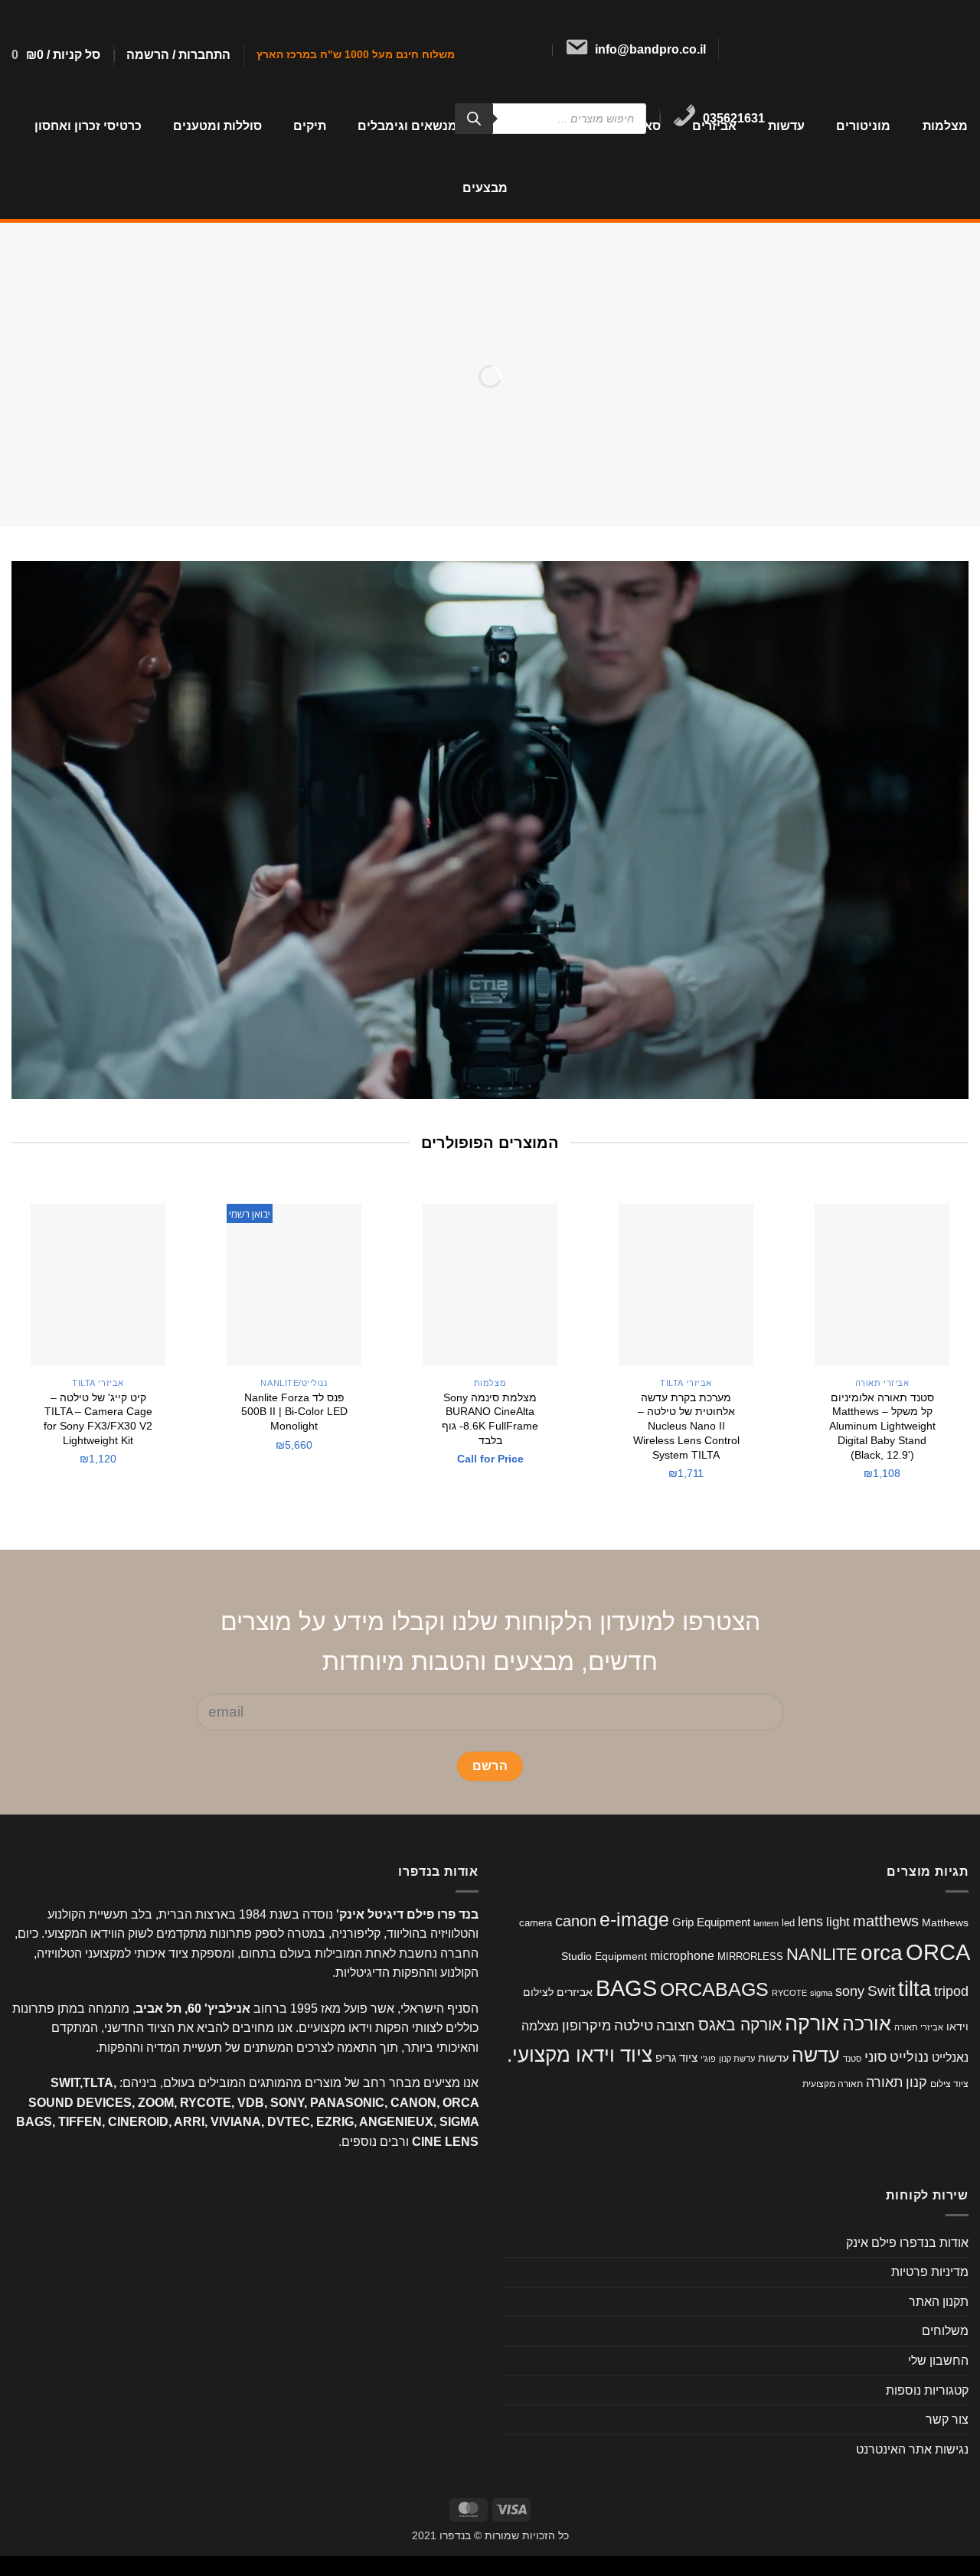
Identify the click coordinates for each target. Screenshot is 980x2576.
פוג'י (708, 2059)
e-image (634, 1920)
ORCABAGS (714, 1989)
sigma (821, 1993)
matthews (886, 1921)
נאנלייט (950, 2057)
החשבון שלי (938, 2361)
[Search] (474, 119)
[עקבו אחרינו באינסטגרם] (742, 50)
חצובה (676, 2025)
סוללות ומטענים (217, 126)
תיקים (310, 126)
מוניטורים (863, 126)
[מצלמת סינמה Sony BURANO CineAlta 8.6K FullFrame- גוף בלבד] (490, 1285)
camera (536, 1923)
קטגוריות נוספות (927, 2390)
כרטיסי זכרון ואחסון (88, 126)
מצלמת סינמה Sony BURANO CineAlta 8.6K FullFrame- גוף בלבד (490, 1419)
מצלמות (945, 126)
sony (850, 1991)
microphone (682, 1956)
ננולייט (909, 2057)
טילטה (634, 2025)
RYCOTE (789, 1993)
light (838, 1922)
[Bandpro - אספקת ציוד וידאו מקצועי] (882, 47)
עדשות (786, 126)
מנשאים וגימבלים (407, 126)
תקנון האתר (939, 2302)
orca (882, 1953)
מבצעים (485, 188)
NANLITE (822, 1954)
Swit (881, 1991)
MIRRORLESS (750, 1956)
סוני (875, 2057)
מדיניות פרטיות (930, 2272)
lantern (766, 1923)
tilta (915, 1989)
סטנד (852, 2059)
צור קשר (947, 2419)
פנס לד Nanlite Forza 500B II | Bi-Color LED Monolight (294, 1412)
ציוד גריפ (676, 2058)
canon (576, 1921)
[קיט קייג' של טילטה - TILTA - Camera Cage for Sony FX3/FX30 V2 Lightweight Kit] (98, 1285)
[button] (178, 55)
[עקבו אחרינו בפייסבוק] (762, 50)
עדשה (816, 2055)
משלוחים (945, 2331)
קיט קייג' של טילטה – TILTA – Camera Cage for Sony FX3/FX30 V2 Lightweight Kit (98, 1419)
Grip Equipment (711, 1922)
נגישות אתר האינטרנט (912, 2449)
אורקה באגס (740, 2025)
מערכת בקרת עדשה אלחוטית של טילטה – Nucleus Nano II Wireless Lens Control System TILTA (686, 1426)
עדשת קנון (737, 2059)
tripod (951, 1991)
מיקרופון (586, 2026)
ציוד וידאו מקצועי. (580, 2055)
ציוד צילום (949, 2084)
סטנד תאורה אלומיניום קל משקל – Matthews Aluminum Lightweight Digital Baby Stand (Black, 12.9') (882, 1426)
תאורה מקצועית (833, 2084)
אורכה (867, 2023)
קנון (916, 2082)
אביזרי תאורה (919, 2027)
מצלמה (540, 2026)
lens (810, 1921)
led (788, 1923)
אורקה (812, 2023)
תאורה (884, 2082)
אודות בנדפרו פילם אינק (907, 2243)
